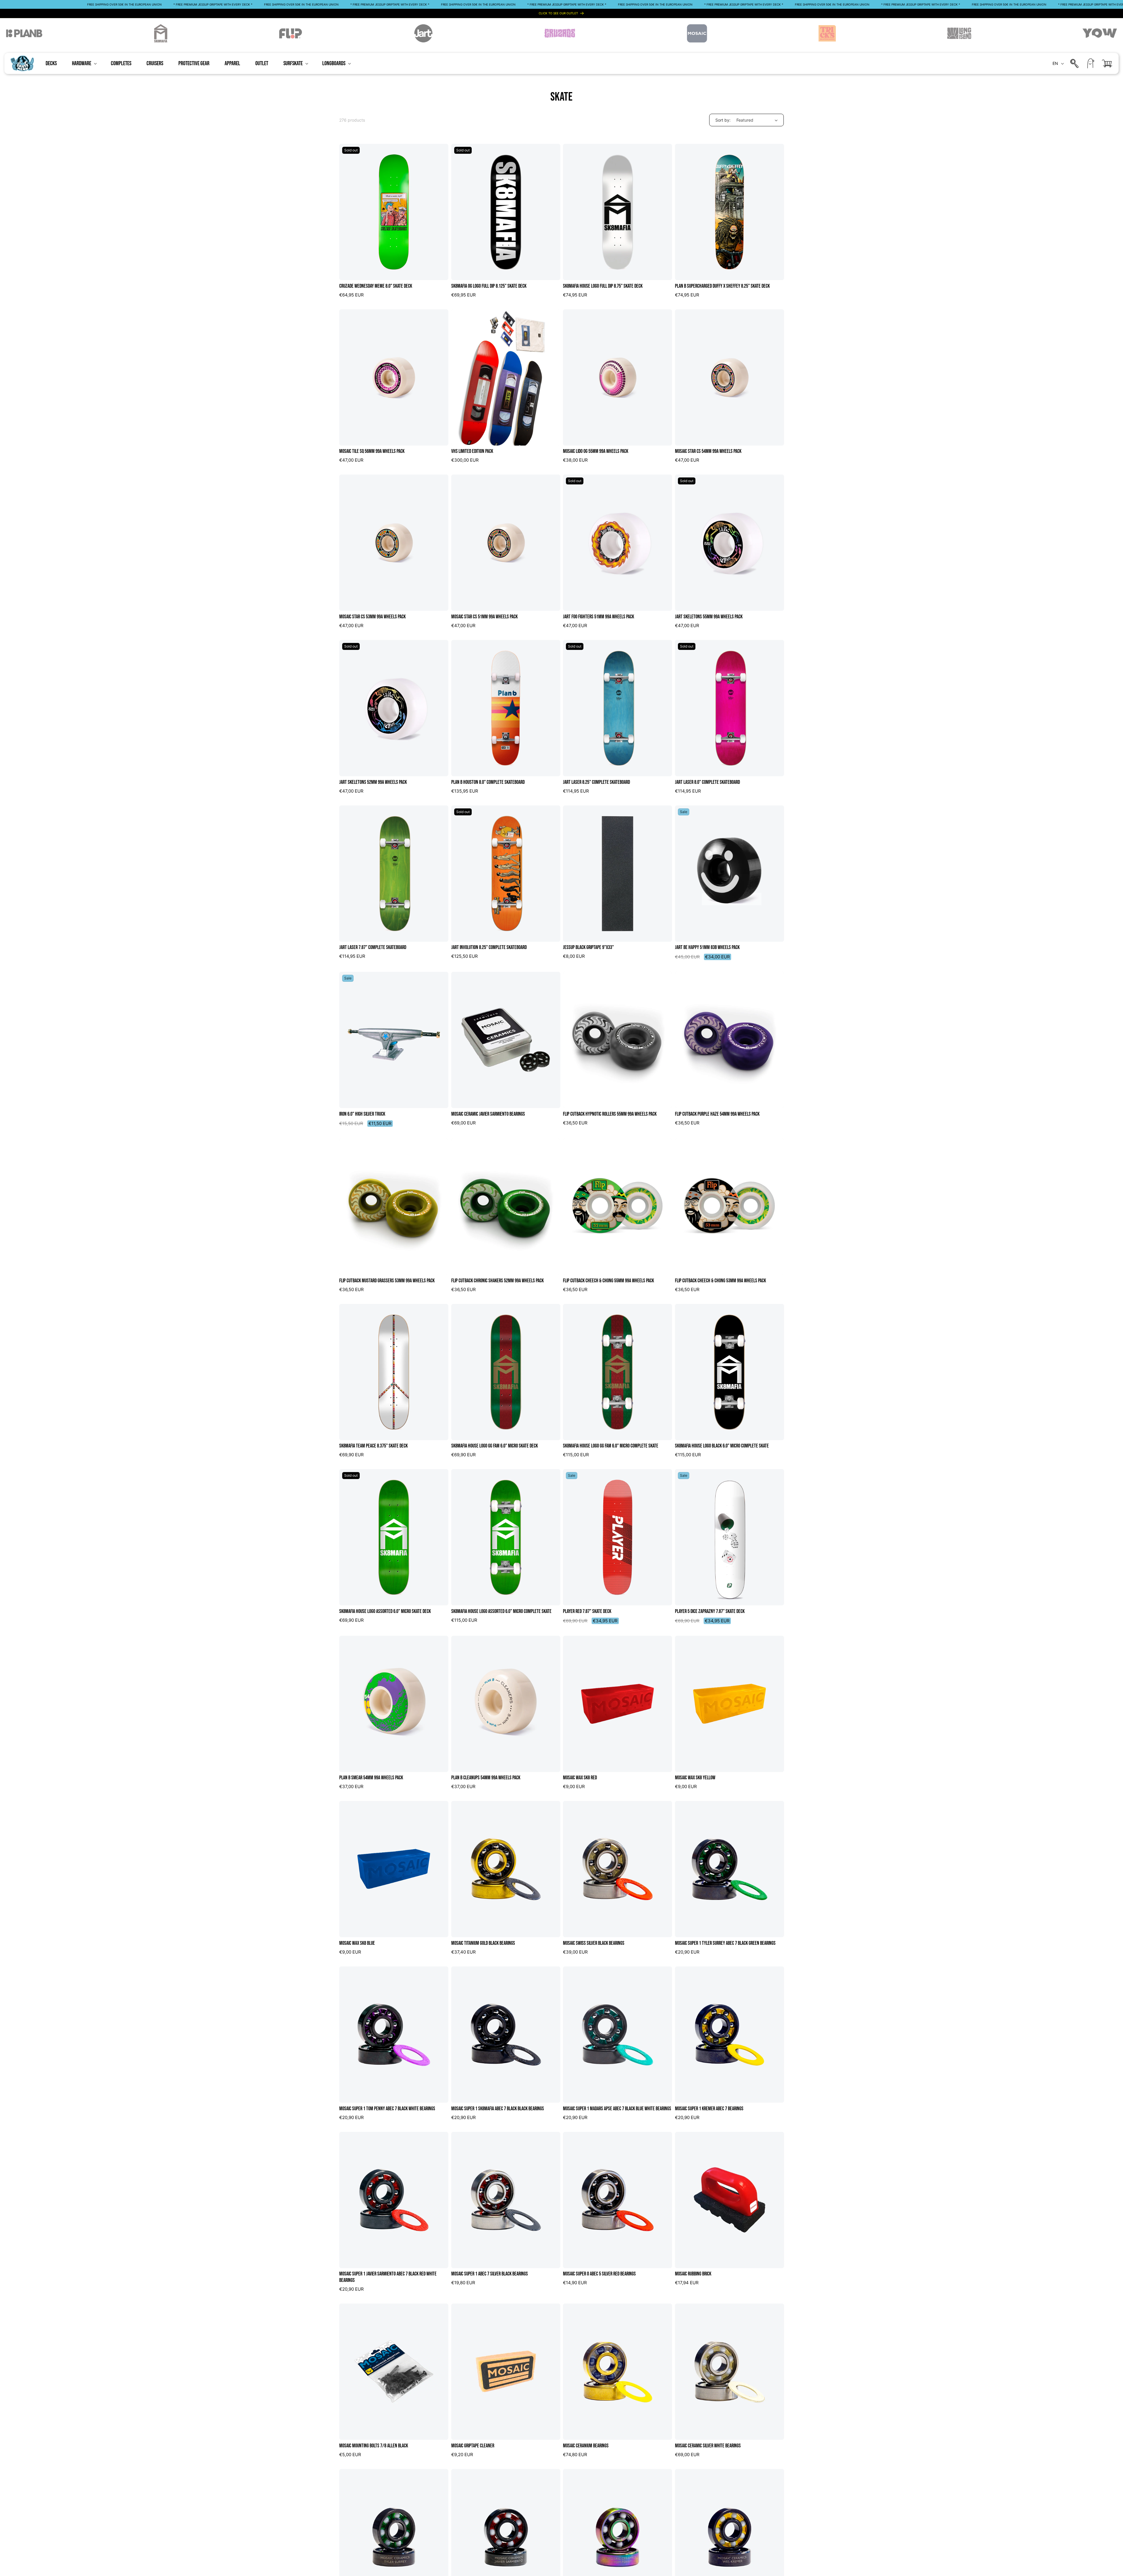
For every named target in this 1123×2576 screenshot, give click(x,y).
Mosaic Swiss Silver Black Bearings (594, 1943)
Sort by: (723, 120)
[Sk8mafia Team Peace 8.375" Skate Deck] (394, 1372)
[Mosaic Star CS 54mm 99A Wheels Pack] (730, 377)
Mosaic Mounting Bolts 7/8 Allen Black (374, 2446)
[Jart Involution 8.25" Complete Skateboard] (506, 874)
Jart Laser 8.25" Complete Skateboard (596, 782)
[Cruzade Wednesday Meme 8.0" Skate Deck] (394, 212)
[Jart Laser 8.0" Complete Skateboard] (730, 708)
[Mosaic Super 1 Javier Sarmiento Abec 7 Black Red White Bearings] (394, 2200)
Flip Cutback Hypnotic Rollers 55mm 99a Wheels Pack (610, 1114)
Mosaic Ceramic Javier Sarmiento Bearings (488, 1114)
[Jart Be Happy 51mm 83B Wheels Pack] (730, 874)
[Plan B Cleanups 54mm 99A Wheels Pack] (506, 1704)
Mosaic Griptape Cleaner (473, 2446)
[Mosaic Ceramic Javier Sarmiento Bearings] (506, 1040)
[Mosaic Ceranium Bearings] (618, 2372)
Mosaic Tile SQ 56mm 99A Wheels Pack (372, 451)
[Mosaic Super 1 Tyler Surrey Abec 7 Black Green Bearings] (730, 1869)
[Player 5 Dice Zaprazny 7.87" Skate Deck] (730, 1537)
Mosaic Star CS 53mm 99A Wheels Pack (372, 617)
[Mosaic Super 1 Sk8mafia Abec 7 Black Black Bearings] (506, 2035)
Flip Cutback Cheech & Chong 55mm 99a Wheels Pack (608, 1281)
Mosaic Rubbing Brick (693, 2274)
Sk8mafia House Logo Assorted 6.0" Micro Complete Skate (501, 1611)
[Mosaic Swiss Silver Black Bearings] (618, 1869)
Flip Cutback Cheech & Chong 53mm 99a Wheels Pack (720, 1281)
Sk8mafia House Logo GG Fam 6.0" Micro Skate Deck (495, 1446)
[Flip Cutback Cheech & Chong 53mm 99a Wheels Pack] (730, 1207)
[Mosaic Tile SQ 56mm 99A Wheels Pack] (394, 377)
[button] (84, 63)
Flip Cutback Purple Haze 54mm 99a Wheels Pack (717, 1114)
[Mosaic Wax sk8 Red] (618, 1704)
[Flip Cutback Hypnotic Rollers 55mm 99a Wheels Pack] (618, 1040)
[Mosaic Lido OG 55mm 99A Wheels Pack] (618, 377)
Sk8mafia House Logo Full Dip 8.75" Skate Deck (603, 286)
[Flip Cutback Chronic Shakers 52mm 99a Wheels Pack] (506, 1207)
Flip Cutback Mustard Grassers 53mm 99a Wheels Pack (387, 1281)
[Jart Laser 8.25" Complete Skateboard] (618, 708)
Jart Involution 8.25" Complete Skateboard (489, 947)
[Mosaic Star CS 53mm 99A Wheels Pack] (394, 543)
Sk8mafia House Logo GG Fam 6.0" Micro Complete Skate (611, 1446)
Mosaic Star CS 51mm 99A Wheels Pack (484, 617)
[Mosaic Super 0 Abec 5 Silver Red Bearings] (618, 2200)
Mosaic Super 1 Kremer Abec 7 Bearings (709, 2109)
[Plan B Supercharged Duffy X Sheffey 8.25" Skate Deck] (730, 212)
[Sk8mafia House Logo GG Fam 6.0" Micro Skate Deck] (506, 1372)
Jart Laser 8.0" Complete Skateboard (707, 782)
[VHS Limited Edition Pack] (506, 377)
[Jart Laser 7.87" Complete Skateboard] (394, 874)
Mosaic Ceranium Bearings (586, 2446)
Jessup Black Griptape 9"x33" (588, 947)
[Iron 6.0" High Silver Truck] (394, 1040)
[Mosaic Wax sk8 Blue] (394, 1869)
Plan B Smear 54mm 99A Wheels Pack (371, 1778)
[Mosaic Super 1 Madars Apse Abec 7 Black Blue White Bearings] (618, 2035)
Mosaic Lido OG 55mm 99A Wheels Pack (596, 451)
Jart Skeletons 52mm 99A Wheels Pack (373, 782)
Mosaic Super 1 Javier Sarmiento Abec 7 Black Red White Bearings (388, 2277)
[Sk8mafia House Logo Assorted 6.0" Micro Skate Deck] (394, 1537)
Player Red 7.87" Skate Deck (587, 1611)
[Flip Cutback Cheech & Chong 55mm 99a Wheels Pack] (618, 1207)
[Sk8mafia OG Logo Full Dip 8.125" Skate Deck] (506, 212)
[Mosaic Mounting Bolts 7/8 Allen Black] (394, 2372)
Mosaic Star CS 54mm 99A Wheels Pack (708, 451)
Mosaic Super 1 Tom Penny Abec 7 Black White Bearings (387, 2109)
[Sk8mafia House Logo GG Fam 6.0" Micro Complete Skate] (618, 1372)
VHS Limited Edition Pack (472, 451)
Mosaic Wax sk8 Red (580, 1778)
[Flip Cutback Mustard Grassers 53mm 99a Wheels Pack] (394, 1207)
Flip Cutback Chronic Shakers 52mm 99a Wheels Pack (497, 1281)
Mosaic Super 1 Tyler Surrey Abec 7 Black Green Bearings (725, 1943)
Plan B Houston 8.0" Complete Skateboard (488, 782)
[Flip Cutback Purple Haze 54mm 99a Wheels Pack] (730, 1040)
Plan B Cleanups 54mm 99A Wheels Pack (486, 1778)
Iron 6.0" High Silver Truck (362, 1114)
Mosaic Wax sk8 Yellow (695, 1778)
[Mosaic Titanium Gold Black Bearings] (506, 1869)
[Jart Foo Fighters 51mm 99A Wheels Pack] (618, 543)
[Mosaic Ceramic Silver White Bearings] (730, 2372)
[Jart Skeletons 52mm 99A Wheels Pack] (394, 708)
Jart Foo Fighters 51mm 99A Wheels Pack (598, 617)
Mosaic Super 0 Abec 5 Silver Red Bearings (599, 2274)
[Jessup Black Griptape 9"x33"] (618, 874)
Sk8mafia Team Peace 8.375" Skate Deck (373, 1446)
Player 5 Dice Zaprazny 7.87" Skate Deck (710, 1611)
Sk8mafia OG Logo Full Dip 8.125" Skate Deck (489, 286)
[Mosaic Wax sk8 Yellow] (730, 1704)
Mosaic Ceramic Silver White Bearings (708, 2446)
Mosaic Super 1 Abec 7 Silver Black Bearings (490, 2274)
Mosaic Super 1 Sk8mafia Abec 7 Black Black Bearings (498, 2109)
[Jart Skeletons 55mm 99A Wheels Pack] (730, 543)
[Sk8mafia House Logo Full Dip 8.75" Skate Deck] (618, 212)
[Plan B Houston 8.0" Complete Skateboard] (506, 708)
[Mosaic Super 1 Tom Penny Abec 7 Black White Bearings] (394, 2035)
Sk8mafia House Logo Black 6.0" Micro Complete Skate (722, 1446)
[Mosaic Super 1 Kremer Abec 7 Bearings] (730, 2035)
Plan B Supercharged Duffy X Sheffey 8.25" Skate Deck (722, 286)
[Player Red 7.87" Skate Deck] (618, 1537)
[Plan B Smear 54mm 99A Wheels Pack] (394, 1704)
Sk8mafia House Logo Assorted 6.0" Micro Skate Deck (385, 1611)
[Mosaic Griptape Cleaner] (506, 2372)
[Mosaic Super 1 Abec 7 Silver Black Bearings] (506, 2200)
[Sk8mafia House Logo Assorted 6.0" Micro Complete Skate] (506, 1537)
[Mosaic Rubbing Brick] (730, 2200)
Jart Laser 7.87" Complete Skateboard (373, 947)
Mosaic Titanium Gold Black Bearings (483, 1943)
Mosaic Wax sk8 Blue (357, 1943)
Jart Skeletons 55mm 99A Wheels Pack (709, 617)
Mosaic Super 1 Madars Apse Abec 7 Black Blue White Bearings (617, 2109)
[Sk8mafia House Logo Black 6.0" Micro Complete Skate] (730, 1372)
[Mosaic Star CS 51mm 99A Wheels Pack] (506, 543)
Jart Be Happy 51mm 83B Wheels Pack (707, 947)
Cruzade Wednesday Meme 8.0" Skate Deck (376, 286)
